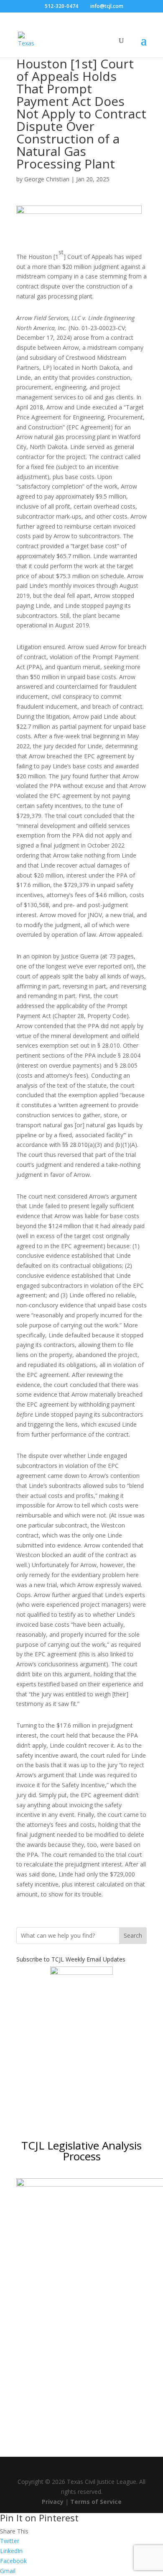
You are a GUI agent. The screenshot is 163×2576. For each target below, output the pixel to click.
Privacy (53, 2502)
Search (133, 1935)
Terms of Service (96, 2502)
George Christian (47, 179)
